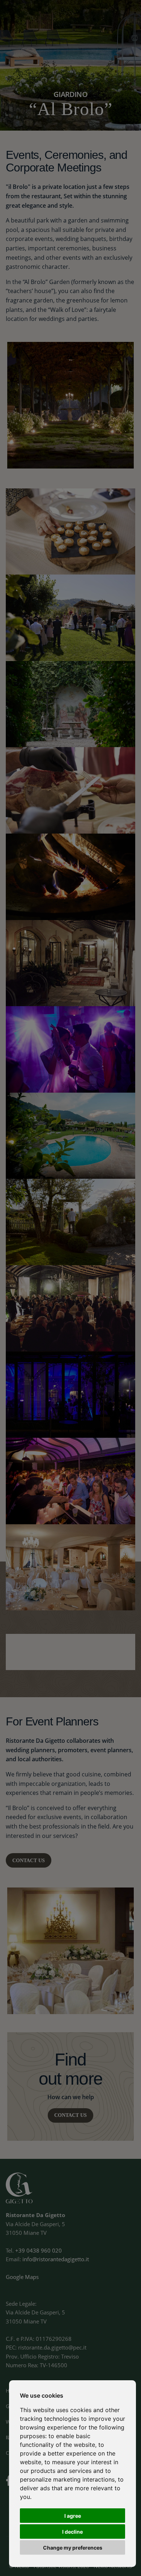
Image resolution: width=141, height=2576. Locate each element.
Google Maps (22, 2277)
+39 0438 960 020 (39, 2250)
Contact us (29, 1861)
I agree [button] (73, 2516)
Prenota (117, 18)
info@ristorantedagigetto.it (56, 2259)
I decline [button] (72, 2532)
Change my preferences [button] (73, 2548)
